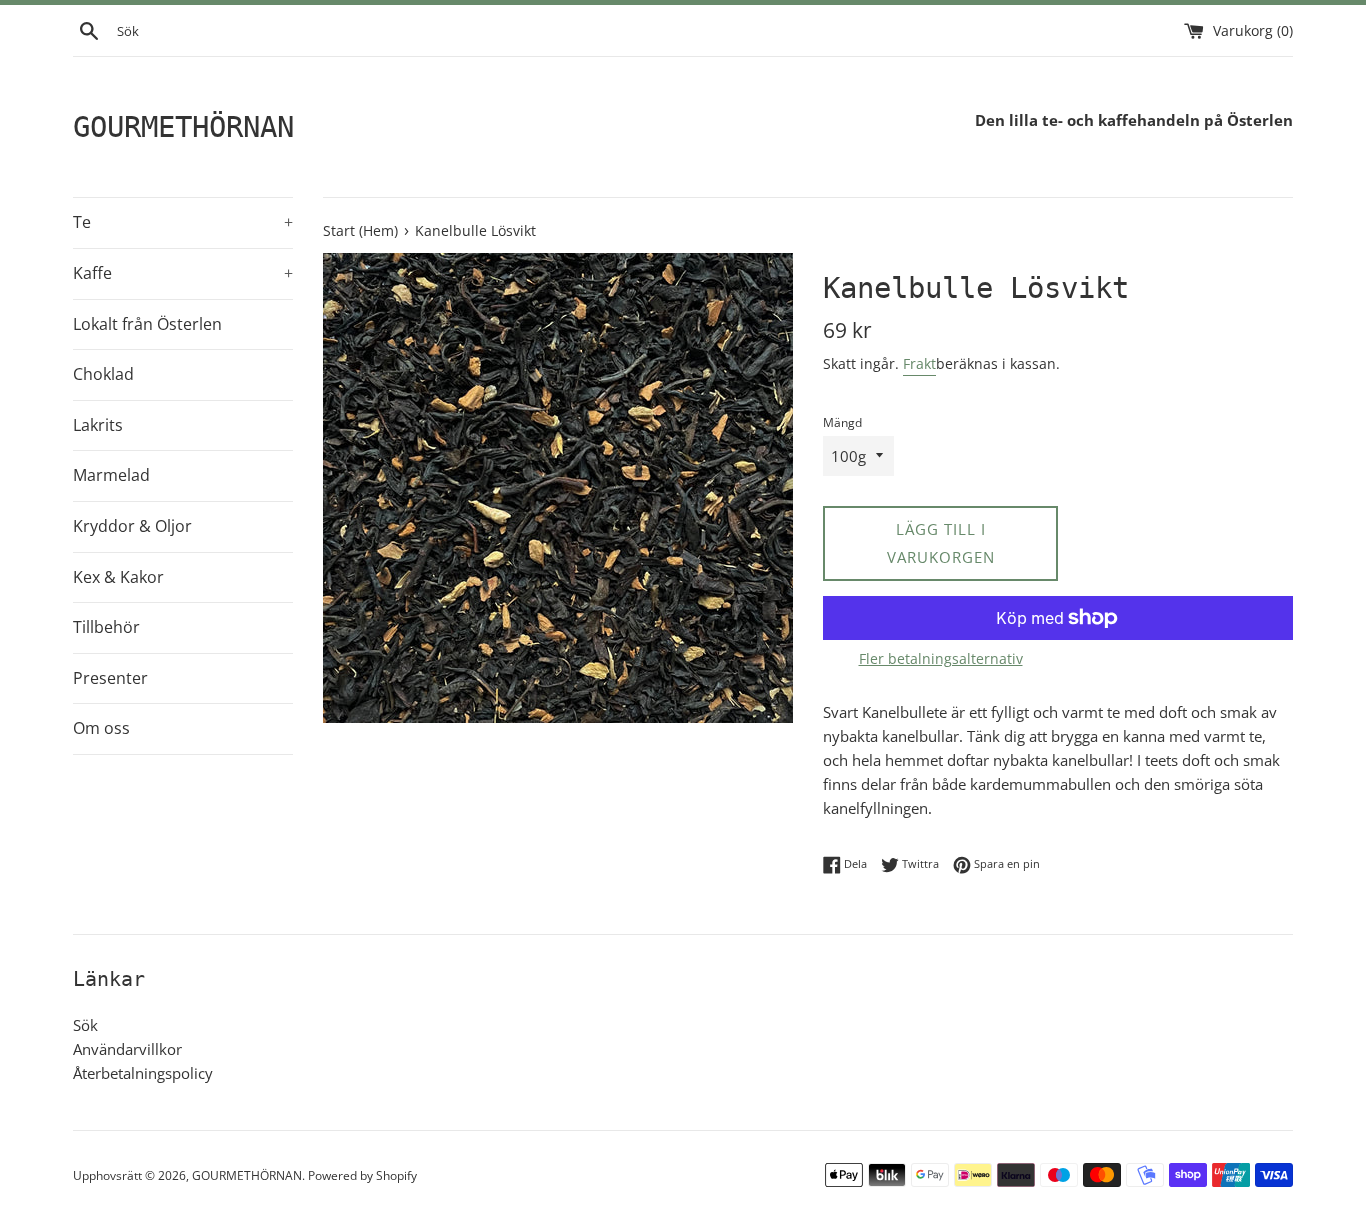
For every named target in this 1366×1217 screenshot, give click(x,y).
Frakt (919, 363)
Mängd (842, 422)
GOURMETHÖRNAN (183, 127)
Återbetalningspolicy (143, 1073)
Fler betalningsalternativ (941, 658)
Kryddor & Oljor (132, 526)
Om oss (101, 728)
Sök (85, 1025)
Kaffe (183, 273)
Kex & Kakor (118, 577)
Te (183, 222)
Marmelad (111, 475)
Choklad (103, 374)
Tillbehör (106, 627)
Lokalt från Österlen (147, 324)
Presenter (110, 678)
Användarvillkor (127, 1049)
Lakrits (98, 425)
